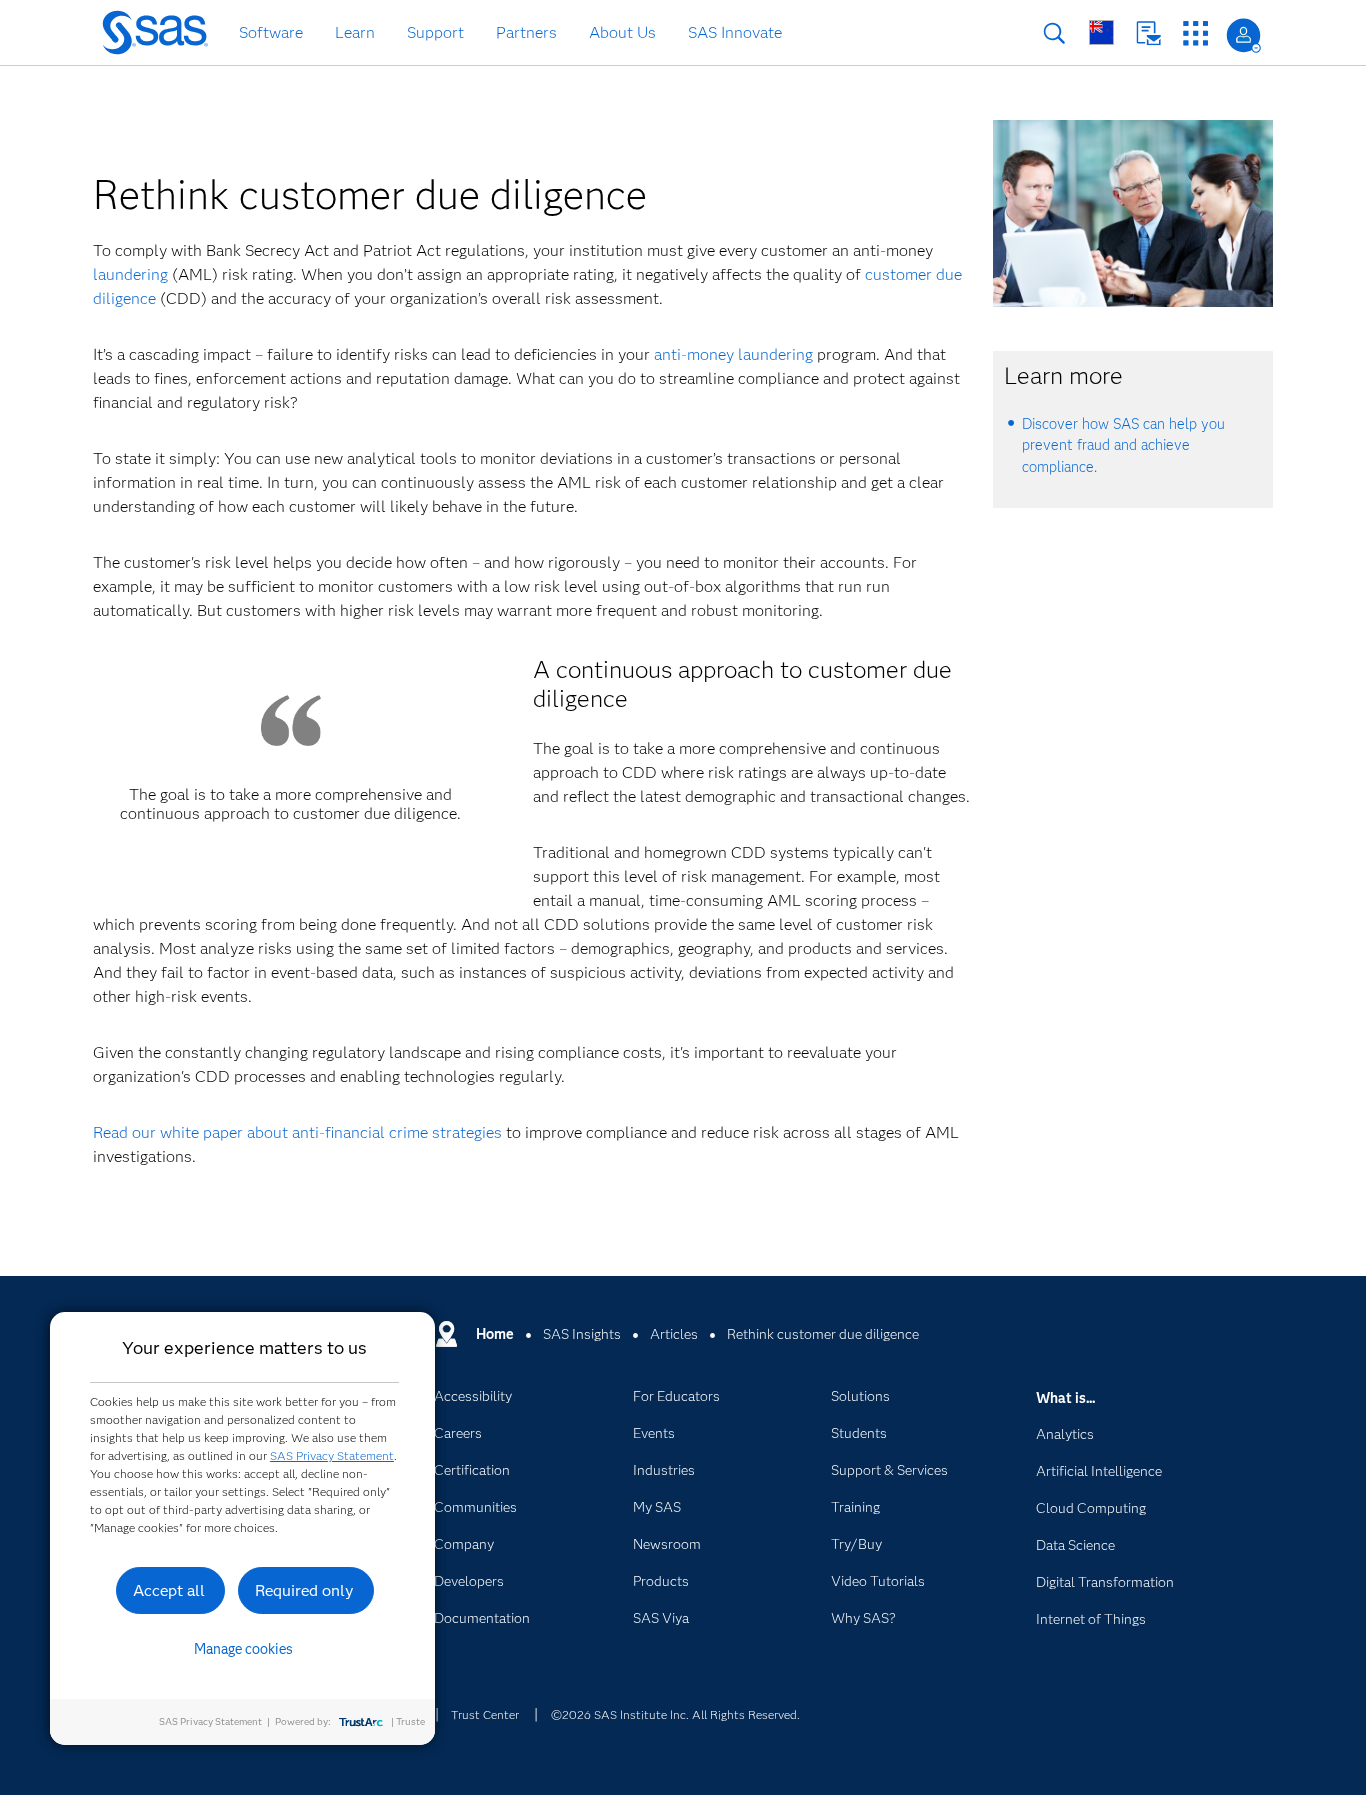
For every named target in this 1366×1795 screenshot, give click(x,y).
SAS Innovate (735, 32)
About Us (622, 32)
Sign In (1243, 35)
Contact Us (1148, 33)
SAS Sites (1195, 33)
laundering (130, 274)
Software (271, 32)
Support (435, 32)
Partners (526, 32)
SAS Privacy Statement (332, 1455)
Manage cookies (243, 1649)
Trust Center (485, 1714)
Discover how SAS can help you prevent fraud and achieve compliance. (1123, 445)
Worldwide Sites (1101, 32)
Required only (304, 1590)
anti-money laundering (733, 354)
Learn (355, 32)
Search (1054, 33)
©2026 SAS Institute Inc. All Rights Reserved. (675, 1714)
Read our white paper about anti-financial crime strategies (297, 1132)
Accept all (169, 1590)
